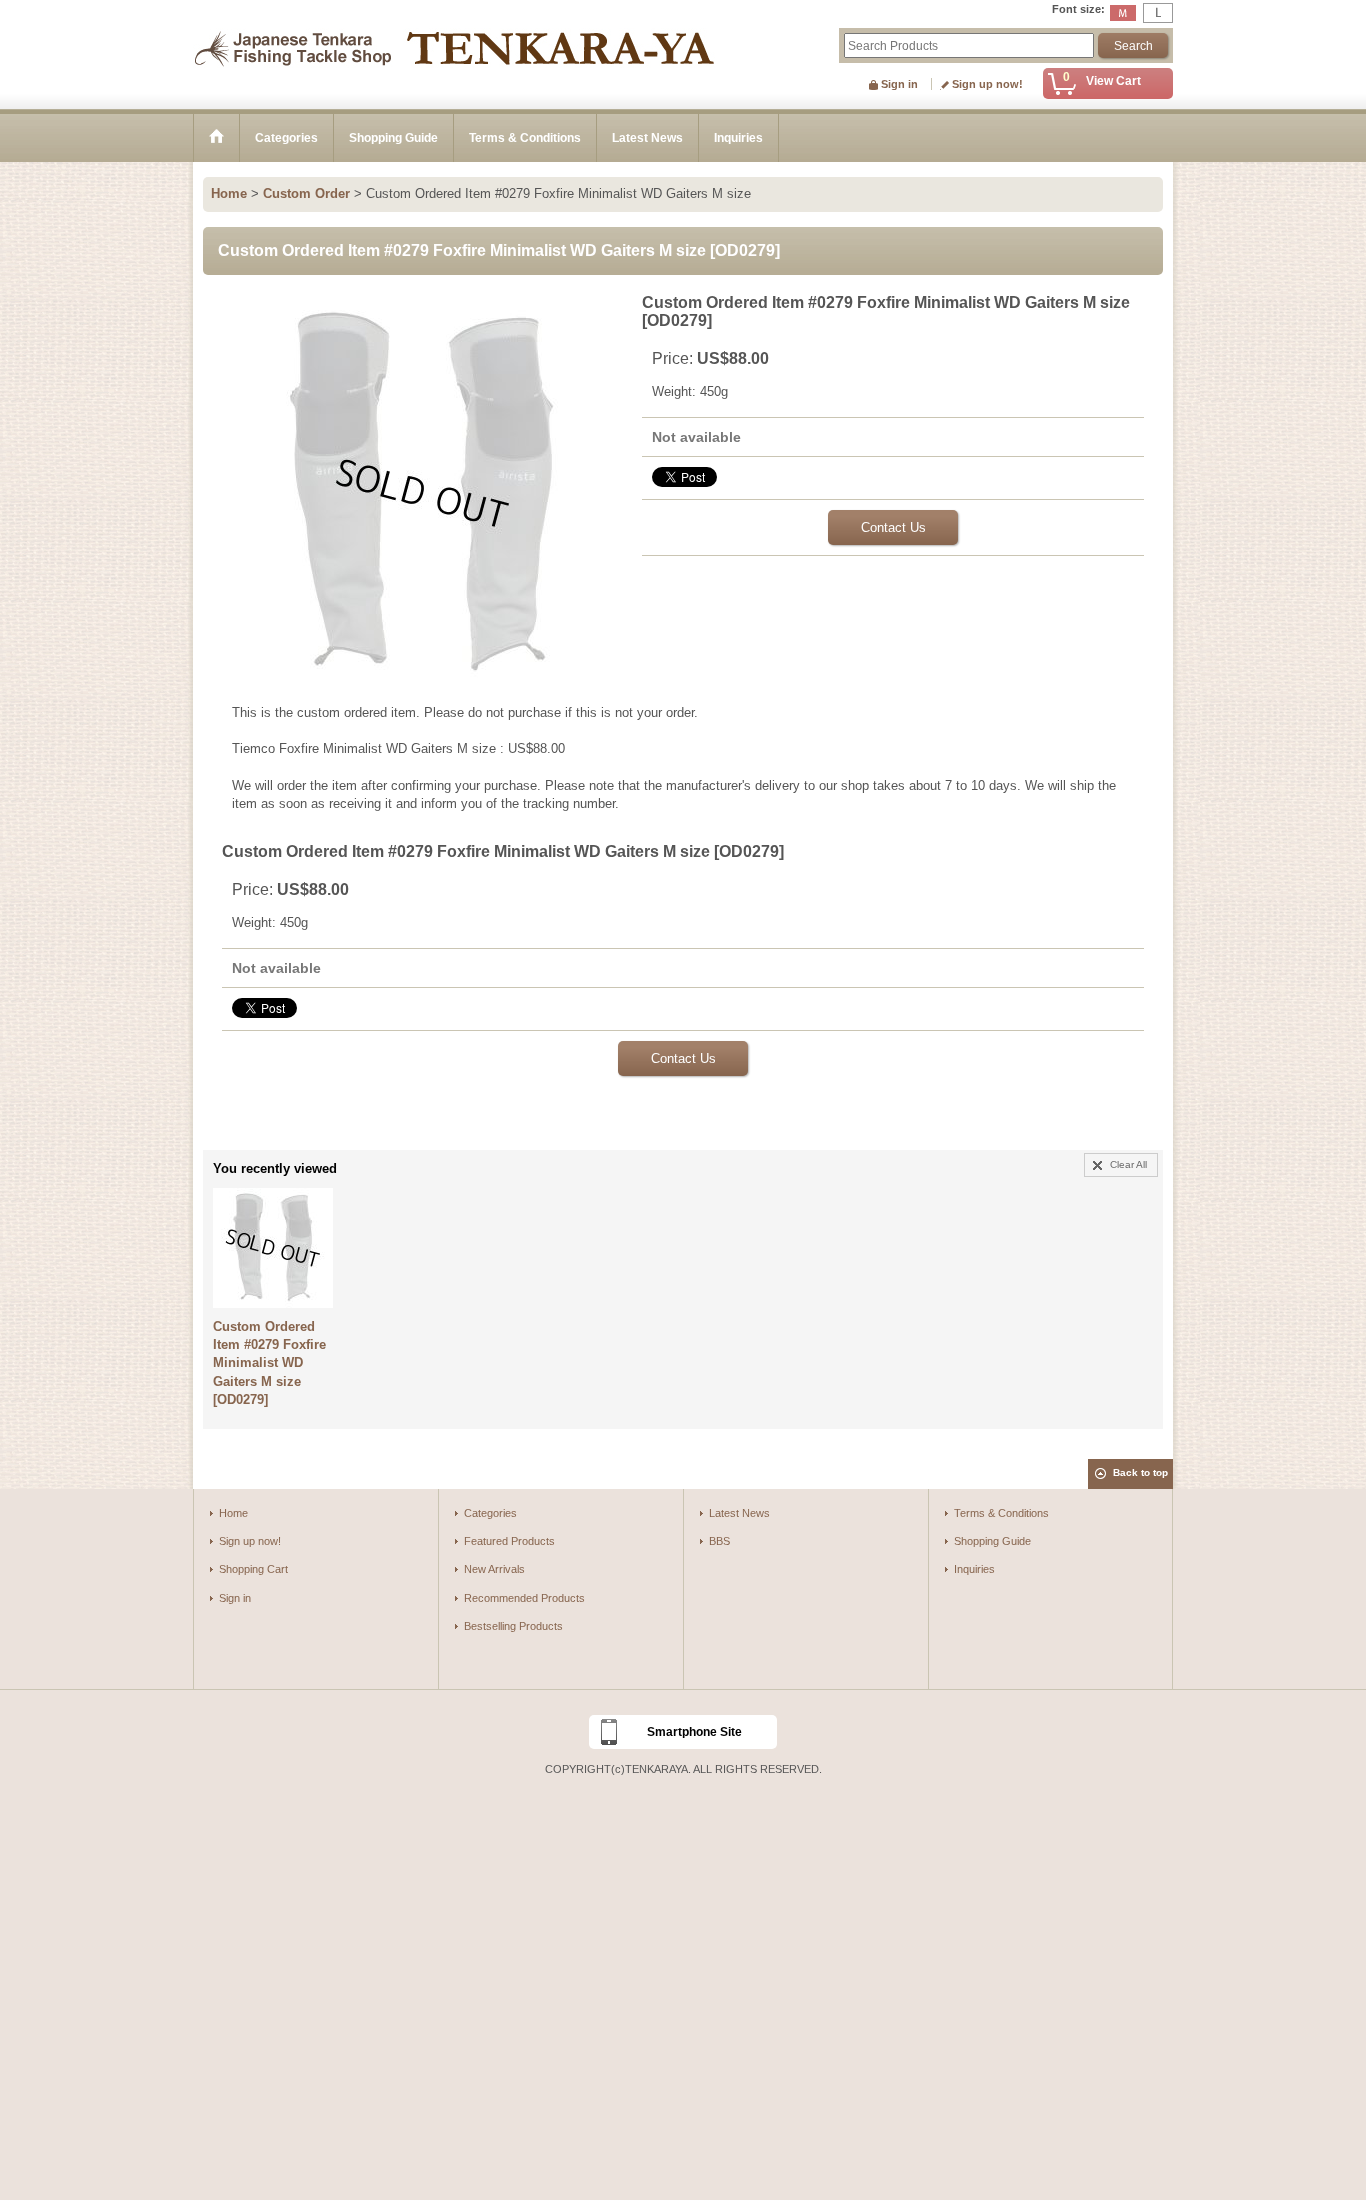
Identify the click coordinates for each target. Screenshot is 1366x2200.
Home (233, 1513)
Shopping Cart (253, 1569)
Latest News (739, 1513)
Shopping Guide (992, 1541)
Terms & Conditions (1001, 1513)
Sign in (899, 84)
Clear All (1128, 1164)
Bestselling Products (513, 1626)
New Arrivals (494, 1569)
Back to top (1140, 1472)
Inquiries (974, 1569)
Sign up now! (987, 84)
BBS (719, 1541)
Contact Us (893, 527)
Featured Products (509, 1541)
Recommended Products (524, 1598)
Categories (490, 1513)
